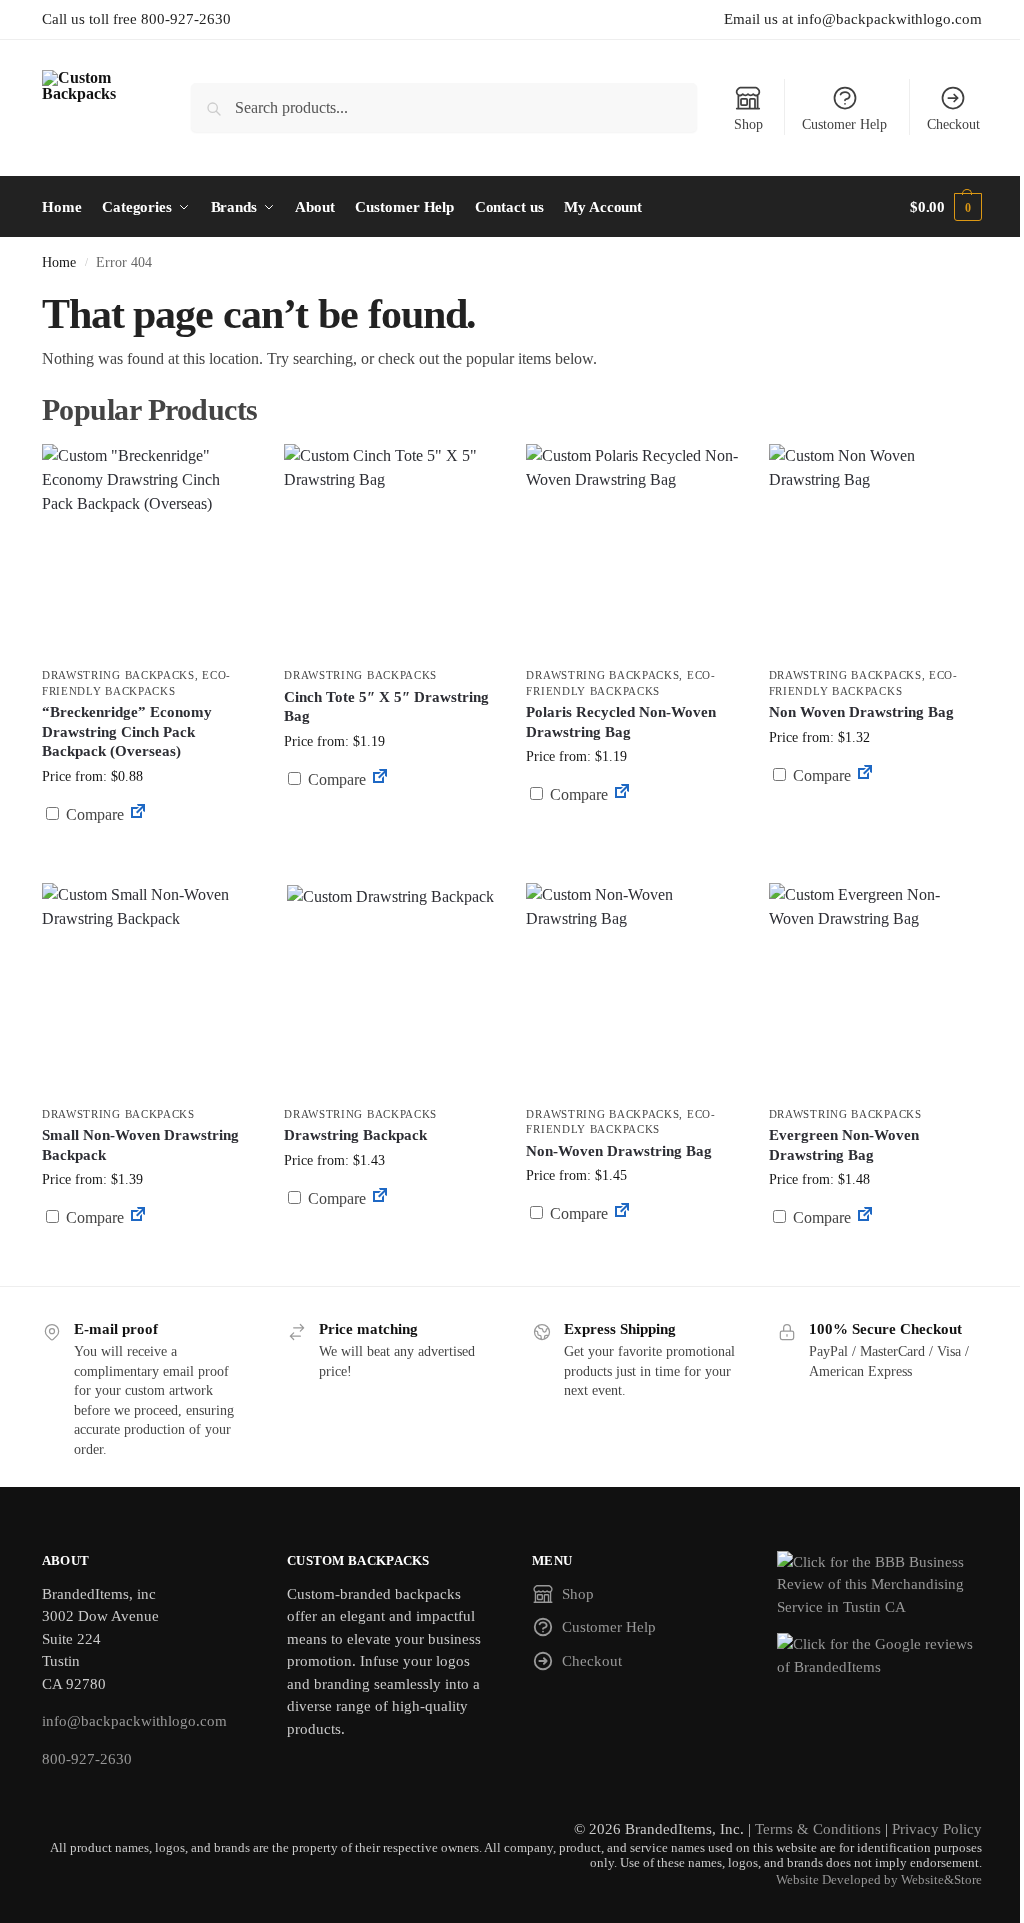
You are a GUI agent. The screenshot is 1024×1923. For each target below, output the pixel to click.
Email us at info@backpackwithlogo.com (853, 19)
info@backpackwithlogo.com (134, 1721)
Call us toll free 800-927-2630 (136, 19)
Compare (93, 814)
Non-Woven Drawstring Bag (619, 1151)
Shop (748, 124)
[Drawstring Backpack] (390, 989)
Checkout (953, 124)
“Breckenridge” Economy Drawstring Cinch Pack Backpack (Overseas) (127, 731)
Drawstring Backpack (355, 1135)
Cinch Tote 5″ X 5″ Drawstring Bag (386, 707)
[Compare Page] (138, 814)
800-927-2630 (87, 1759)
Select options (148, 862)
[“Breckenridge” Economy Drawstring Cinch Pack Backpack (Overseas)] (148, 550)
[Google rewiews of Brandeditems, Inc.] (879, 1655)
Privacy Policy (937, 1829)
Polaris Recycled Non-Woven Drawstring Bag (621, 722)
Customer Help (844, 124)
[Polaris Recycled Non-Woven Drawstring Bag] (632, 550)
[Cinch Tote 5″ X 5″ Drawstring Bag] (390, 550)
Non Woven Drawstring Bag (861, 712)
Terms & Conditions (818, 1829)
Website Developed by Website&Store (879, 1880)
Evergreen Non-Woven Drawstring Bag (844, 1145)
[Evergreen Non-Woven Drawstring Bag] (875, 989)
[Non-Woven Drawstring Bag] (632, 989)
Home (59, 262)
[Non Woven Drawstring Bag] (875, 550)
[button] (946, 207)
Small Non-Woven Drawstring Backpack (140, 1145)
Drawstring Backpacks (118, 675)
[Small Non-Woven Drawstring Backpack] (148, 989)
